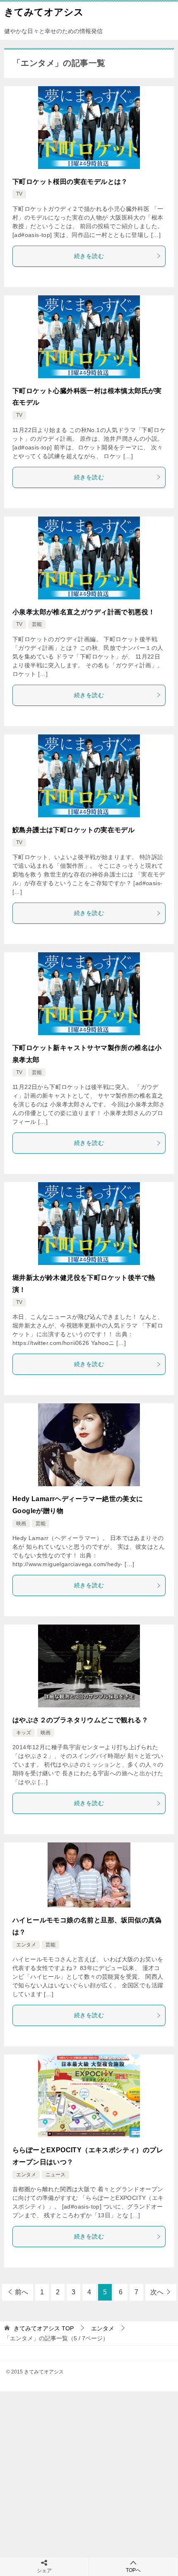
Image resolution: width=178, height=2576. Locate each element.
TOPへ (133, 2570)
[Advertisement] (89, 2484)
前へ (22, 2292)
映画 (21, 1523)
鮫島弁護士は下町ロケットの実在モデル (73, 830)
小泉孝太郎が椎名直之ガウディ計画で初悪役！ (84, 612)
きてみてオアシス (44, 12)
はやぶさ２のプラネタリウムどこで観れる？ (80, 1720)
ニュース (55, 2175)
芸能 (37, 624)
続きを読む (89, 256)
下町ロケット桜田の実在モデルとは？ (70, 182)
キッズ (24, 1733)
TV (19, 194)
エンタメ (26, 1945)
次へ (157, 2292)
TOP (44, 2328)
